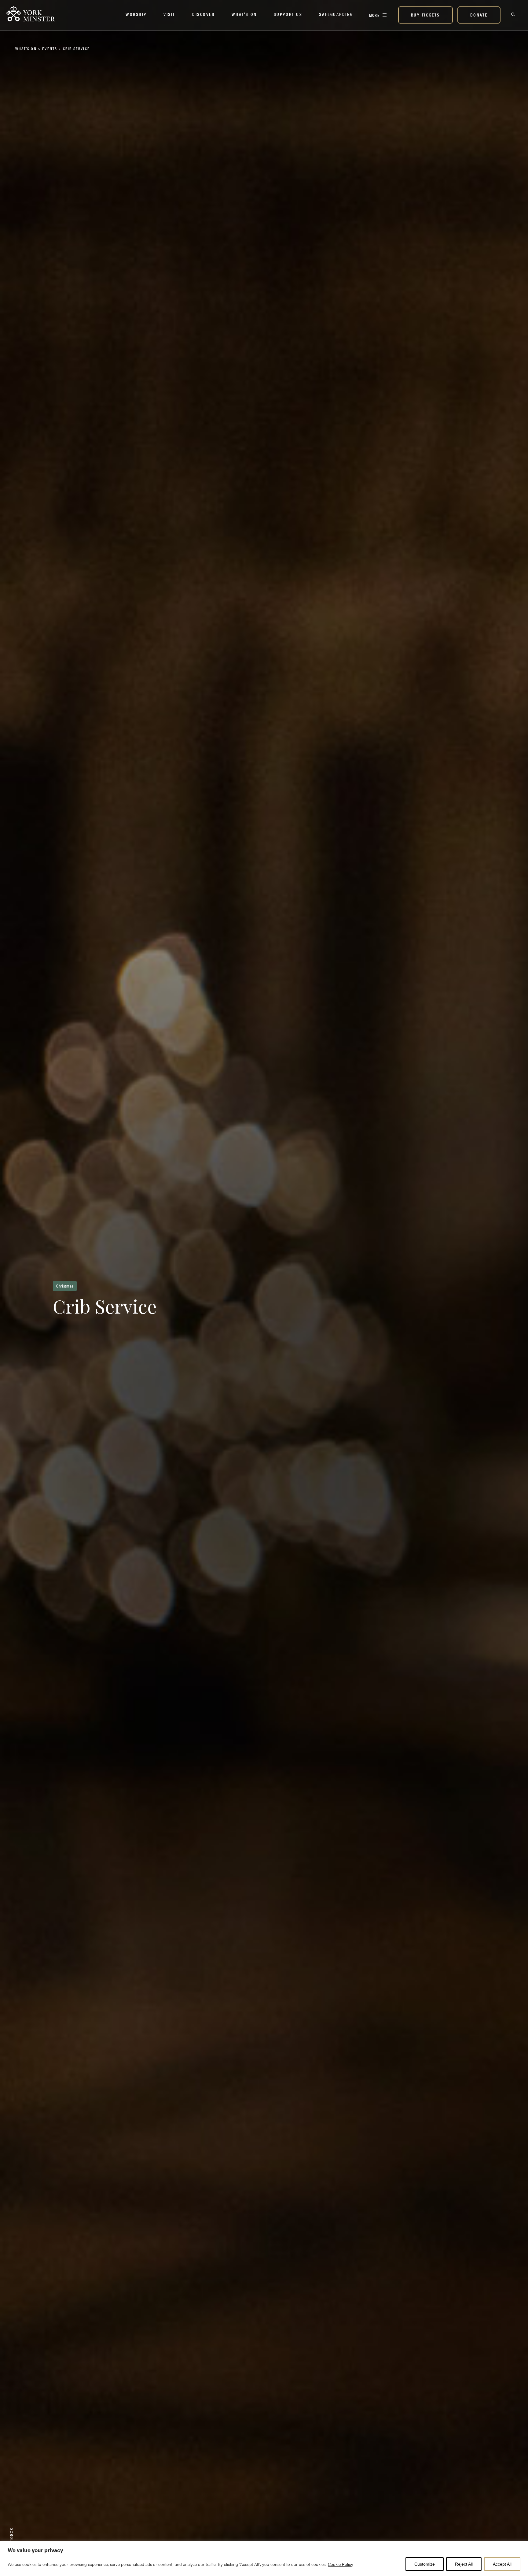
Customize (425, 2564)
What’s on (244, 14)
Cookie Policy (341, 2564)
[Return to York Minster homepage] (35, 14)
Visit (169, 14)
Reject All (464, 2564)
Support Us (288, 14)
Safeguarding (336, 14)
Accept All (502, 2564)
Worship (136, 14)
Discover (203, 14)
